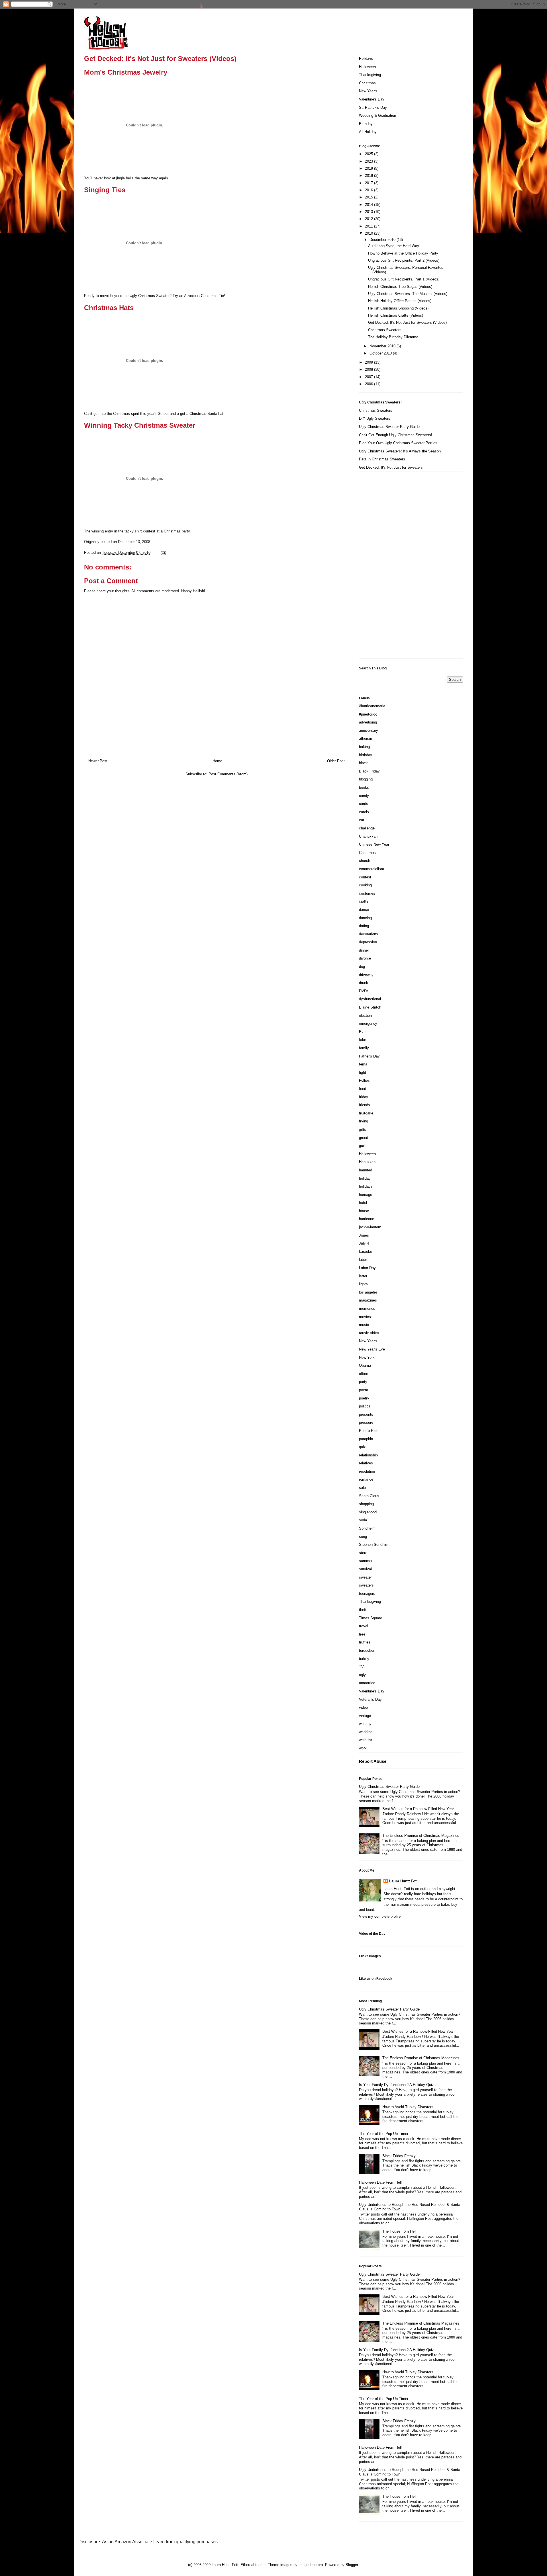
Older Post (336, 761)
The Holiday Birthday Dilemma (393, 337)
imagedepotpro (311, 2565)
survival (365, 1569)
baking (364, 747)
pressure (366, 1422)
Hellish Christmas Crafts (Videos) (396, 315)
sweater (365, 1577)
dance (364, 910)
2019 (370, 168)
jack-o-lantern (370, 1227)
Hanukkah (367, 1162)
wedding (366, 1732)
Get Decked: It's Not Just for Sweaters (391, 467)
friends (365, 1105)
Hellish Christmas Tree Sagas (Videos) (400, 287)
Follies (364, 1080)
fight (363, 1072)
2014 (370, 205)
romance (366, 1479)
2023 (370, 161)
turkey (364, 1659)
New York (367, 1357)
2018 (370, 176)
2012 (370, 219)
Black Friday (369, 771)
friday (364, 1097)
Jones (364, 1235)
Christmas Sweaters (385, 330)
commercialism (372, 869)
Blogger (352, 2565)
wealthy (365, 1724)
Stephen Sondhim (374, 1545)
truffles (365, 1642)
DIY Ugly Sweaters (375, 418)
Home (217, 761)
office (364, 1374)
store (363, 1553)
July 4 (364, 1243)
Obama (365, 1365)
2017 (370, 183)
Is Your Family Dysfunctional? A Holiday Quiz (396, 2085)
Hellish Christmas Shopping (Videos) (398, 308)
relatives (366, 1463)
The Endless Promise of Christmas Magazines (421, 1836)
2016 (370, 190)
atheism (366, 738)
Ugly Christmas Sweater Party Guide (389, 427)
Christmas (367, 83)
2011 (370, 226)
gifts (363, 1129)
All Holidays (369, 132)
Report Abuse (373, 1761)
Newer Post (98, 761)
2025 (370, 154)
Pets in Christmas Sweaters (382, 459)
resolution (367, 1471)
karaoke (366, 1252)
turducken (367, 1650)
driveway (366, 975)
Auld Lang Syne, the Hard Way (394, 246)
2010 (370, 233)
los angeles (368, 1292)
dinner (364, 950)
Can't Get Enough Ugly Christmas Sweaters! (396, 435)
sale (362, 1488)
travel (364, 1626)
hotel (363, 1203)
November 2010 (383, 346)
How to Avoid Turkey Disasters (408, 2107)
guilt (362, 1146)
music (364, 1325)
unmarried (367, 1683)
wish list (366, 1740)
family (364, 1048)
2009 (370, 362)
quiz (362, 1447)
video (363, 1707)
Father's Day (369, 1056)
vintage (365, 1716)
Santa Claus (369, 1496)
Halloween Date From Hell (380, 2182)
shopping (366, 1504)
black (363, 763)
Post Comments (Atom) (228, 774)
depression (368, 942)
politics (365, 1406)
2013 (370, 212)
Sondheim (367, 1528)
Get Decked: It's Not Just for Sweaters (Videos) (407, 322)
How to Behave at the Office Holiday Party (403, 253)
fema (363, 1064)
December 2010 (383, 240)
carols (364, 812)
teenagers (367, 1594)
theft (363, 1610)
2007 (370, 377)
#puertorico (368, 714)
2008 (370, 369)
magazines (368, 1300)
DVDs (364, 991)
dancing (365, 918)
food (363, 1089)
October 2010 (381, 353)
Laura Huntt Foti (403, 1881)
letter (363, 1276)
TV (361, 1667)
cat (362, 820)
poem (364, 1390)
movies (365, 1317)
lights (363, 1284)
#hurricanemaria (372, 706)
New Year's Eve (372, 1349)
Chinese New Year (374, 844)
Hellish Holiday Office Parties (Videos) (400, 301)
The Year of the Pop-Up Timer (384, 2134)
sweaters (366, 1585)
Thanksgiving (370, 75)
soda (363, 1520)
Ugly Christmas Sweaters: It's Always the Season (400, 451)
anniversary (369, 730)
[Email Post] (163, 553)
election (365, 1016)
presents (366, 1414)
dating (364, 926)
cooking (365, 885)
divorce (365, 958)
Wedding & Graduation (377, 115)
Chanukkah (368, 836)
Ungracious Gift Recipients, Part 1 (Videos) (404, 279)
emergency (368, 1023)
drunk (364, 983)
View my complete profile (380, 1916)
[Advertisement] (382, 567)
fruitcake (366, 1113)
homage (366, 1195)
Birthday (366, 124)
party (363, 1382)
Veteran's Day (370, 1699)
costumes (367, 893)
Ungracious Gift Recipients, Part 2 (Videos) (404, 260)
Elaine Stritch (370, 1007)
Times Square (371, 1618)
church (365, 861)
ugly (362, 1675)
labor (363, 1260)
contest (365, 877)
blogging (366, 779)
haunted (366, 1170)
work (363, 1748)
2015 (370, 197)
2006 (370, 384)
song (363, 1537)
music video (369, 1333)
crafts (364, 901)
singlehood (368, 1512)
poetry (364, 1398)
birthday (366, 755)
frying (364, 1121)
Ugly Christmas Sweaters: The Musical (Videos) (408, 294)
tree (362, 1634)
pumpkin (366, 1439)
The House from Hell (399, 2231)
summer (366, 1561)
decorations (369, 934)
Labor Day (367, 1268)
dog (362, 967)
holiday (365, 1178)
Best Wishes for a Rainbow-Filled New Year (418, 1809)
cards (364, 804)
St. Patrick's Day (373, 107)
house (364, 1211)
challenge (367, 828)
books (364, 787)
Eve (362, 1032)
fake (363, 1040)
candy (364, 796)
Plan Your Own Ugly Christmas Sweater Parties (398, 443)
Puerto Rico (369, 1431)
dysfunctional (370, 999)
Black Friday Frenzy (399, 2156)
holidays (366, 1186)
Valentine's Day (372, 99)
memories (367, 1309)
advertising (368, 722)
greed (364, 1138)
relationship (368, 1455)
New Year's (368, 91)
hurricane (367, 1219)
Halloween (367, 67)
